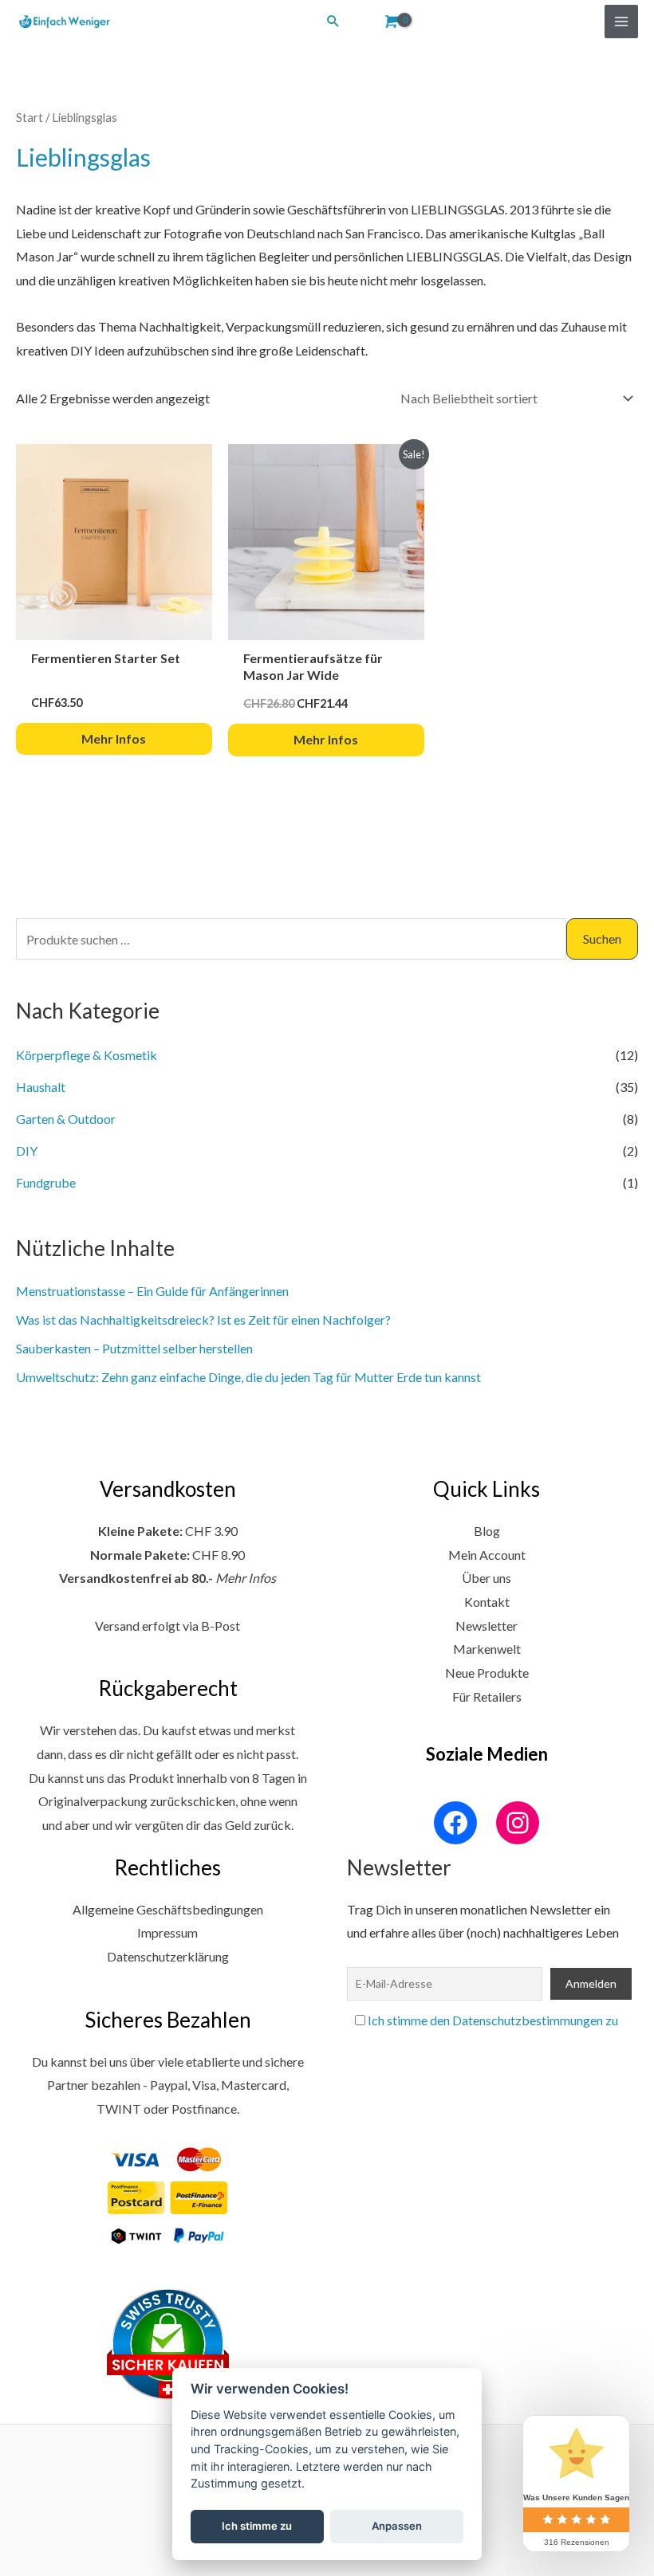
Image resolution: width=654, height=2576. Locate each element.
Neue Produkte (487, 1673)
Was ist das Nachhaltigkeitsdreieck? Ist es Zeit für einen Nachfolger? (203, 1319)
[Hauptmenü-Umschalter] (621, 22)
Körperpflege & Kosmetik (87, 1055)
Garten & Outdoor (66, 1119)
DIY (27, 1151)
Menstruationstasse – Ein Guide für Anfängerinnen (152, 1291)
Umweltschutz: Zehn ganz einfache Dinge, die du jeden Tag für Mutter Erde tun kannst (248, 1377)
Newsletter (487, 1626)
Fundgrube (46, 1182)
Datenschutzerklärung (168, 1956)
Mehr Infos (246, 1578)
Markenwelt (487, 1649)
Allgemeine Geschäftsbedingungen (168, 1909)
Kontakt (487, 1602)
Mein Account (487, 1555)
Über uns (487, 1578)
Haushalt (41, 1087)
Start (30, 117)
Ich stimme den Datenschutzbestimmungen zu (493, 2020)
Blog (487, 1531)
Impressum (167, 1932)
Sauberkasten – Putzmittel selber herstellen (134, 1348)
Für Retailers (487, 1696)
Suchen (602, 939)
